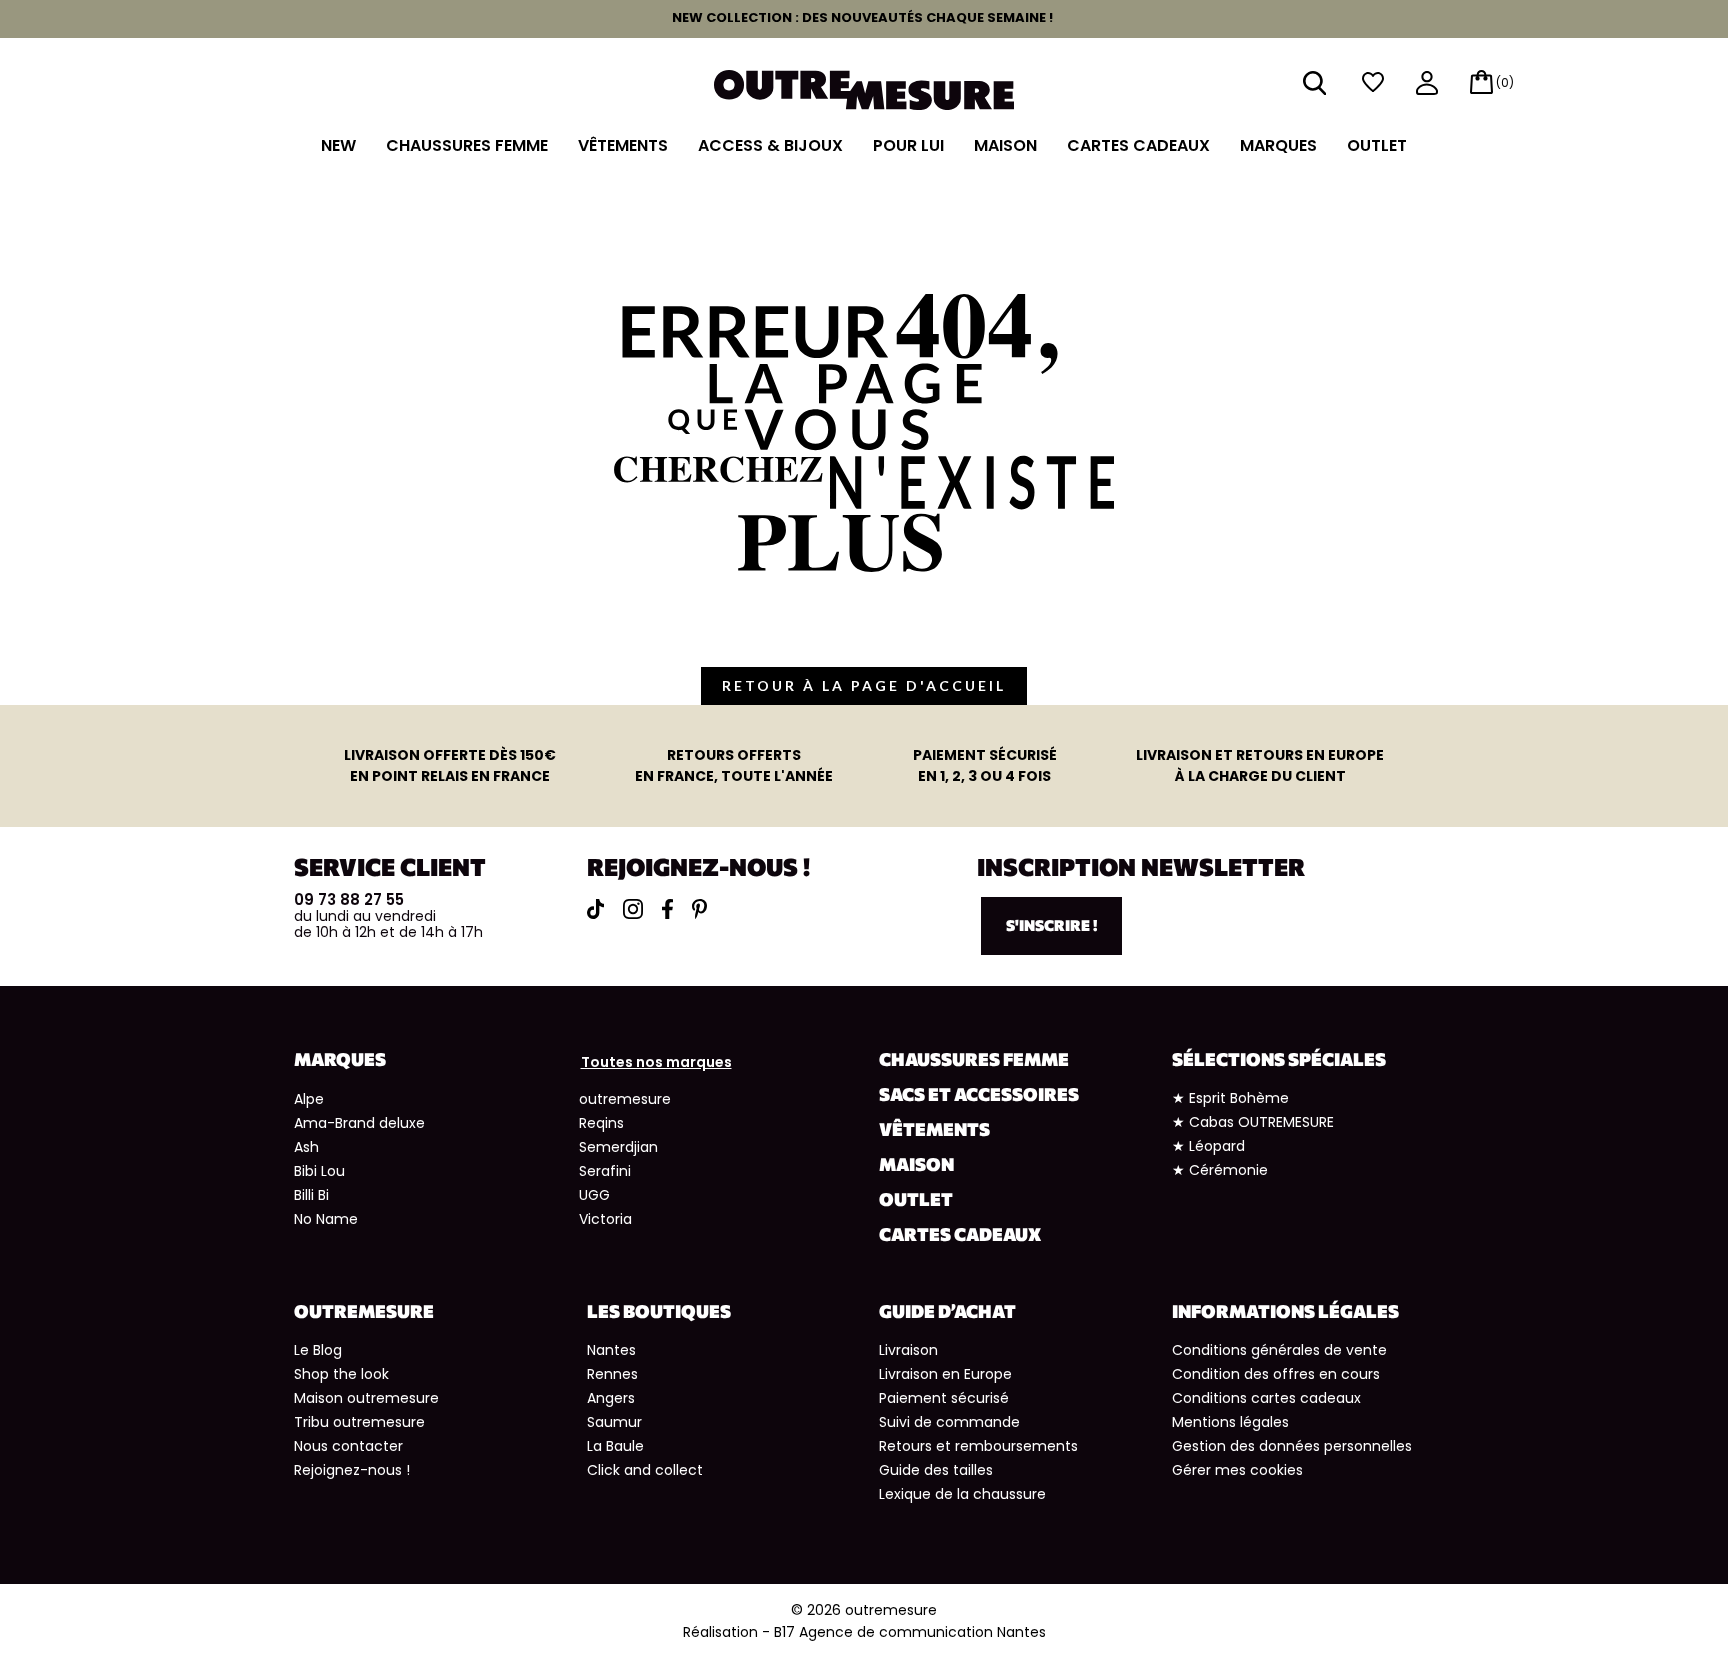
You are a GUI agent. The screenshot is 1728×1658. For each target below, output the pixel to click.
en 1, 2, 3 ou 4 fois (985, 765)
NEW (338, 145)
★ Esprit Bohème (1230, 1098)
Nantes (611, 1350)
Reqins (601, 1123)
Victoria (605, 1219)
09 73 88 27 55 (349, 899)
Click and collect (645, 1470)
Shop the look (341, 1374)
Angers (611, 1398)
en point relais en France (450, 765)
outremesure (625, 1099)
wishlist (1373, 82)
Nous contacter (348, 1446)
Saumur (614, 1422)
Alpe (309, 1099)
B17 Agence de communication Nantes (910, 1632)
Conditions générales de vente (1279, 1350)
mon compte (1427, 84)
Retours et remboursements (978, 1446)
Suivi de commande (949, 1422)
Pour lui (908, 145)
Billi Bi (311, 1195)
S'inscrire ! (1051, 925)
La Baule (615, 1446)
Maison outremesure (366, 1398)
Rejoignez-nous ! (352, 1470)
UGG (594, 1195)
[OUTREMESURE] (864, 88)
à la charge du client (1260, 765)
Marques (1278, 145)
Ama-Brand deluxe (359, 1123)
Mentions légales (1230, 1422)
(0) (1505, 82)
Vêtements (623, 145)
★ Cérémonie (1220, 1170)
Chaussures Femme (467, 145)
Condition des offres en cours (1276, 1374)
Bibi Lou (319, 1171)
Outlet (1377, 145)
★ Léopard (1208, 1146)
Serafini (605, 1171)
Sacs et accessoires (979, 1094)
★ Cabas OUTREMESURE (1253, 1122)
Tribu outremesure (359, 1422)
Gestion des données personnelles (1292, 1446)
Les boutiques (659, 1311)
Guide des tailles (936, 1470)
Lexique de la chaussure (962, 1494)
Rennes (612, 1374)
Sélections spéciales (1279, 1059)
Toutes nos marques (656, 1062)
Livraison (908, 1350)
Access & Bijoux (770, 145)
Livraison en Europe (945, 1374)
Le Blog (318, 1350)
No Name (326, 1219)
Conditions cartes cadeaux (1266, 1398)
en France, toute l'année (734, 765)
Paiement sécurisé (944, 1398)
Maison (1005, 145)
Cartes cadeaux (1138, 145)
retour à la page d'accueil (864, 685)
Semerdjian (618, 1147)
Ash (306, 1147)
